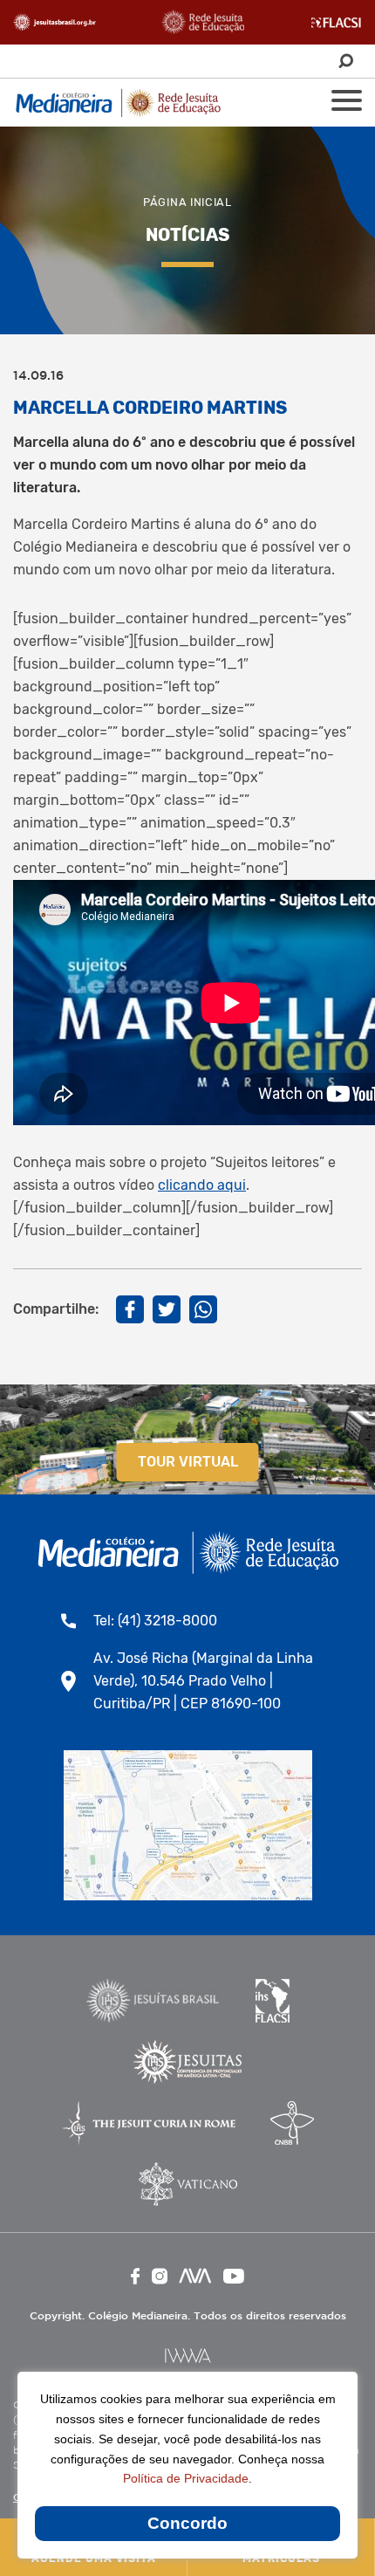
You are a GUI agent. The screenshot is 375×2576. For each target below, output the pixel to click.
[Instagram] (160, 2276)
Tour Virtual (188, 1462)
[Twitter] (167, 1309)
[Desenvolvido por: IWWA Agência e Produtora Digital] (188, 2356)
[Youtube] (234, 2276)
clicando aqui (202, 1185)
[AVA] (195, 2276)
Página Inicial (187, 202)
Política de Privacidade (186, 2478)
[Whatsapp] (203, 1309)
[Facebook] (130, 1309)
